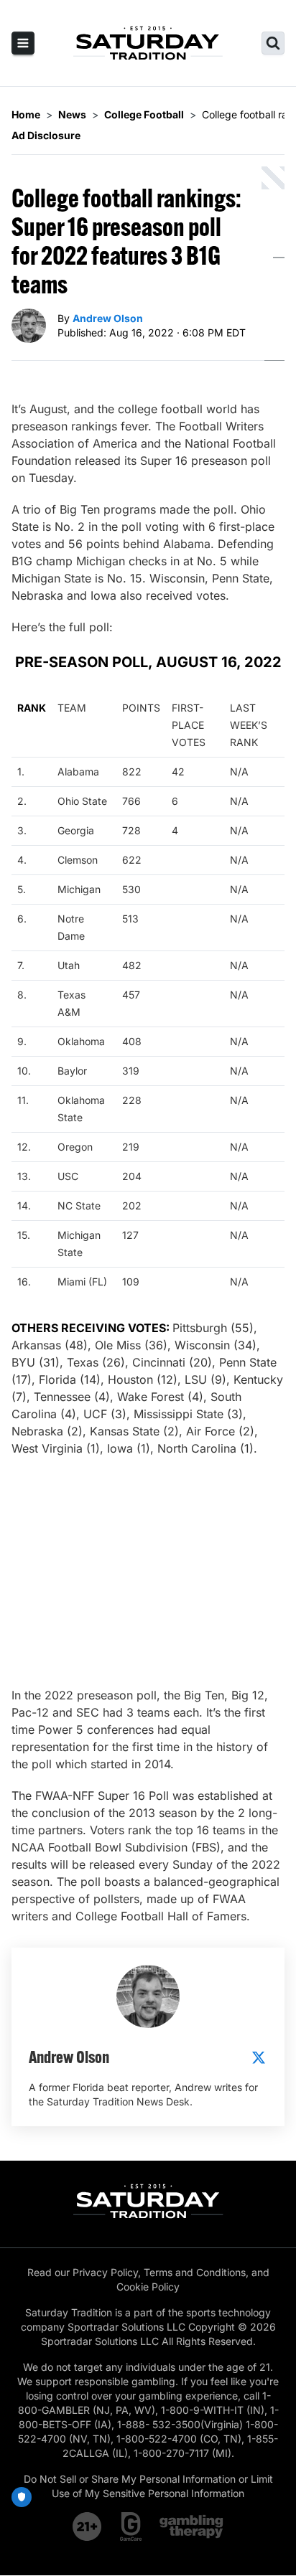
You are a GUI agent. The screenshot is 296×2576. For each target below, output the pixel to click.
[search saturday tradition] (273, 43)
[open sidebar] (23, 43)
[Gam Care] (131, 2527)
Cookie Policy (148, 2287)
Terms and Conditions (195, 2272)
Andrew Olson (108, 318)
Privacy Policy (105, 2272)
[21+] (88, 2527)
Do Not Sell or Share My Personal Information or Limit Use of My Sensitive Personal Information (148, 2486)
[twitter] (259, 2057)
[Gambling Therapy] (191, 2527)
